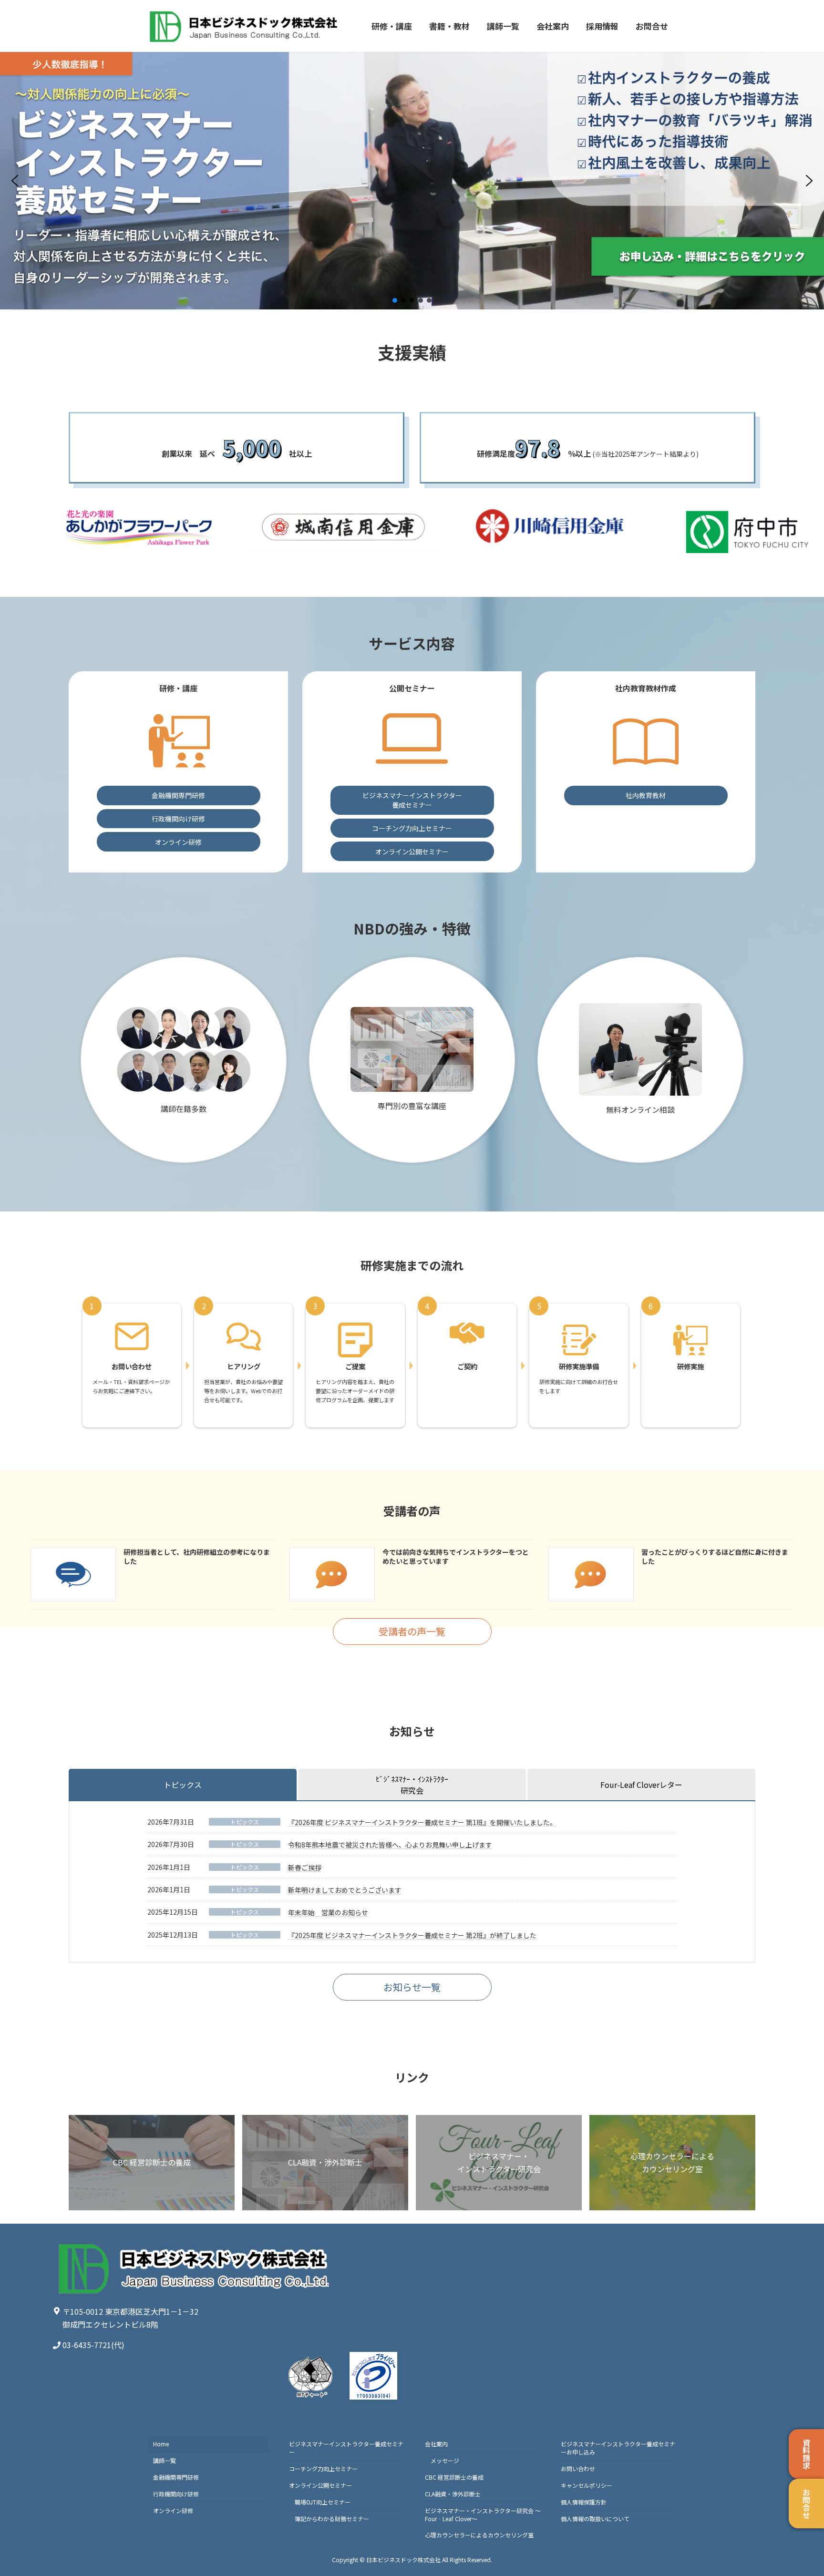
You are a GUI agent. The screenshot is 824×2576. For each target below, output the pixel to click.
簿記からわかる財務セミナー (332, 2519)
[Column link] (325, 2163)
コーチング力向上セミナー (412, 828)
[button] (15, 181)
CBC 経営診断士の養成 (454, 2477)
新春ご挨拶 (305, 1868)
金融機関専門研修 (178, 795)
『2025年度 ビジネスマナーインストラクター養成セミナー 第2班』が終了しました (412, 1935)
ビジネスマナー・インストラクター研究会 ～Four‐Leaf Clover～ (483, 2514)
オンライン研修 (178, 842)
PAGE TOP (797, 2490)
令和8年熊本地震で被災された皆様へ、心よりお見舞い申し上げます (390, 1845)
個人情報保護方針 (584, 2502)
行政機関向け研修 (178, 819)
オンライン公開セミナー (412, 852)
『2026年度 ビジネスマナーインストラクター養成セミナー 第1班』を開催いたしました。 (422, 1822)
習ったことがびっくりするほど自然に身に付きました (715, 1557)
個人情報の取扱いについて (595, 2519)
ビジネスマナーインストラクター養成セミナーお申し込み (618, 2448)
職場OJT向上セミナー (323, 2502)
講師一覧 (165, 2460)
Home (161, 2444)
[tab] (183, 1785)
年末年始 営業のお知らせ (328, 1912)
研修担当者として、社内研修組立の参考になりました (197, 1557)
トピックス (245, 1822)
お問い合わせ (578, 2468)
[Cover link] (152, 2163)
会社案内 (436, 2444)
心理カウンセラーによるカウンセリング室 (479, 2535)
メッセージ (445, 2460)
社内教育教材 (646, 795)
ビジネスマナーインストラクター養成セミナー (412, 800)
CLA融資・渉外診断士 (453, 2494)
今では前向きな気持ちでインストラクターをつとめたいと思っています (456, 1557)
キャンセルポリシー (587, 2485)
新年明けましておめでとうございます (345, 1890)
